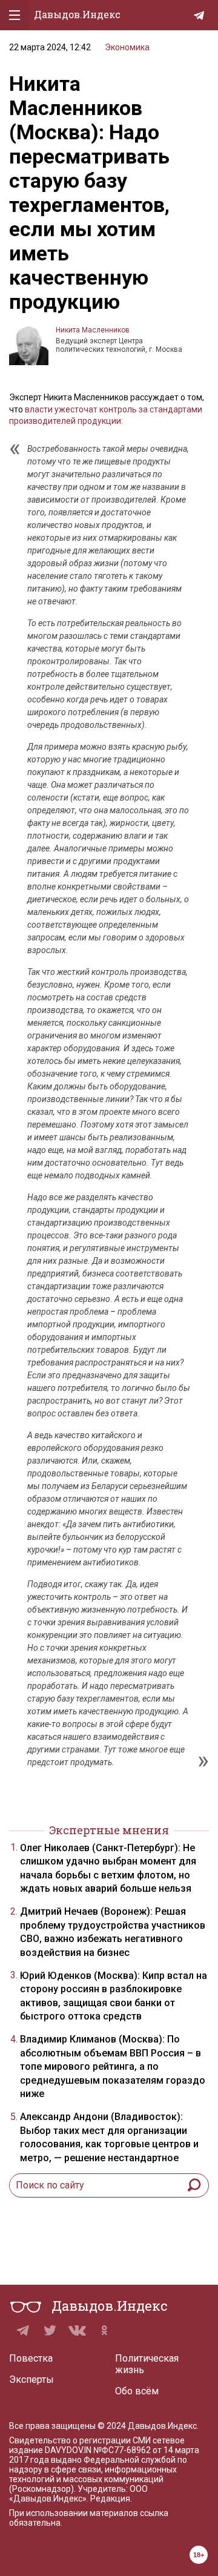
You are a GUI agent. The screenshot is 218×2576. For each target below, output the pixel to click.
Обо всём (137, 2391)
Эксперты (31, 2379)
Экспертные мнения (109, 1830)
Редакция (110, 2498)
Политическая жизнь (147, 2364)
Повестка (31, 2358)
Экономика (127, 47)
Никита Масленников (93, 330)
